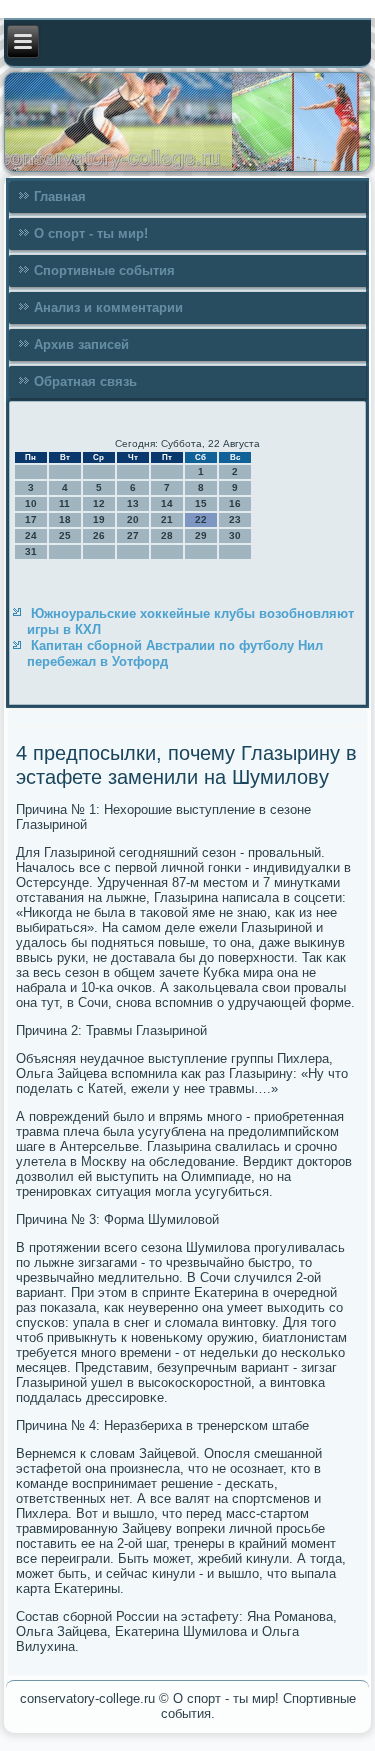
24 (31, 535)
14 (167, 503)
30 (235, 535)
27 (133, 535)
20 (133, 519)
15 (201, 503)
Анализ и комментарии (108, 307)
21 (167, 519)
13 (133, 503)
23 (235, 519)
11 (64, 503)
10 (31, 503)
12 (99, 503)
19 (99, 519)
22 (201, 519)
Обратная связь (85, 381)
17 (31, 519)
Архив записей (81, 344)
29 (201, 535)
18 (65, 519)
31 (31, 551)
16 (235, 503)
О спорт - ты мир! (91, 233)
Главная (60, 196)
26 (99, 535)
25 (65, 535)
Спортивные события (104, 270)
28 (167, 535)
